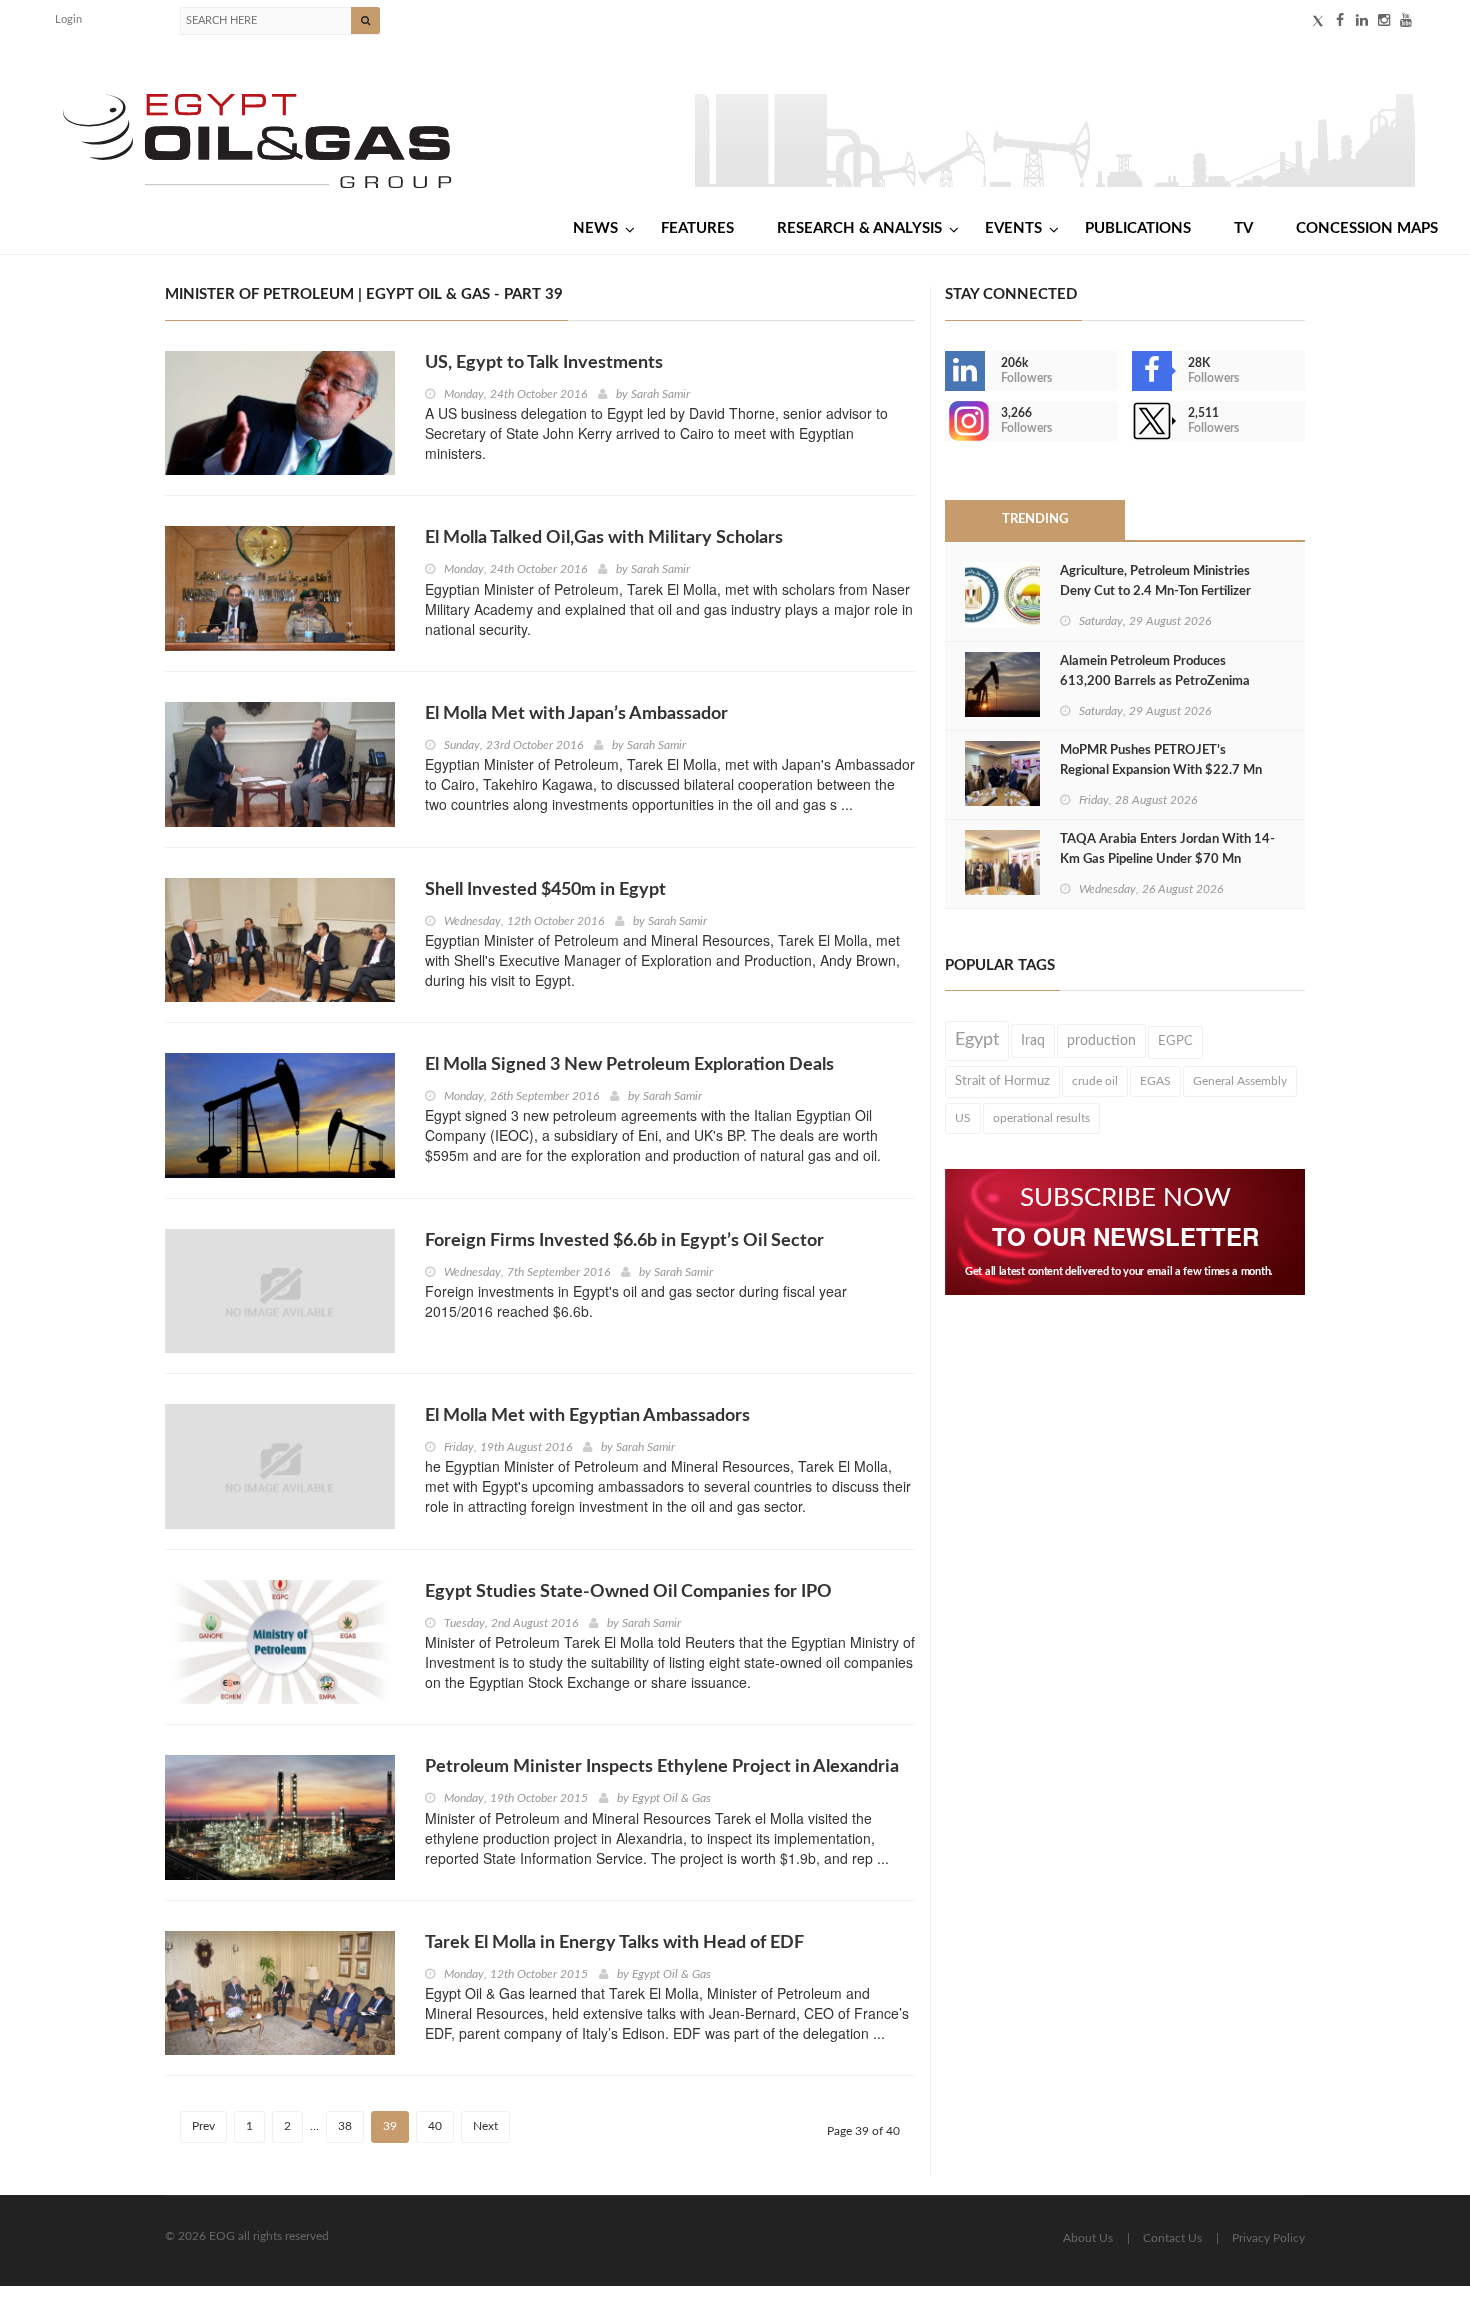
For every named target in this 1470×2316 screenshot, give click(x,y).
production (1101, 1041)
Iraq (1033, 1041)
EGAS (1155, 1081)
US (963, 1118)
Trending (1035, 519)
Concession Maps (1367, 228)
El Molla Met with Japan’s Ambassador (576, 714)
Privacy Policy (1268, 2238)
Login (68, 19)
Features (697, 228)
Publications (1138, 228)
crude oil (1095, 1081)
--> (947, 421)
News (595, 228)
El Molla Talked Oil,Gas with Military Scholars (604, 538)
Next (485, 2126)
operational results (1041, 1118)
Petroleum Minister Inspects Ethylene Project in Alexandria (662, 1767)
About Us (1088, 2238)
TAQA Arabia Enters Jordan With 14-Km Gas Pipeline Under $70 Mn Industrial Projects (1167, 859)
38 (345, 2126)
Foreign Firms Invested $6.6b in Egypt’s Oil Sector (624, 1241)
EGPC (1175, 1041)
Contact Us (1172, 2238)
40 (435, 2126)
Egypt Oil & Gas (671, 1798)
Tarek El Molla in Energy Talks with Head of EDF (614, 1943)
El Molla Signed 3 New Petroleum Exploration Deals (629, 1065)
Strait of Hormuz (1002, 1081)
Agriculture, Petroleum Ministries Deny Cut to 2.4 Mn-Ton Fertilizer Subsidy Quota (1155, 591)
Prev (203, 2126)
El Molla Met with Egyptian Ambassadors (587, 1416)
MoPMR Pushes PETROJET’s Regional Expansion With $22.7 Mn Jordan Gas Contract (1161, 770)
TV (1243, 228)
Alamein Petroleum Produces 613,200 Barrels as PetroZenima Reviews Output (1155, 681)
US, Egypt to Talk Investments (544, 363)
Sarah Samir (660, 394)
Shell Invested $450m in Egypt (545, 890)
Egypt (977, 1040)
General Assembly (1240, 1081)
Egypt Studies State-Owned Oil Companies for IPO (628, 1592)
